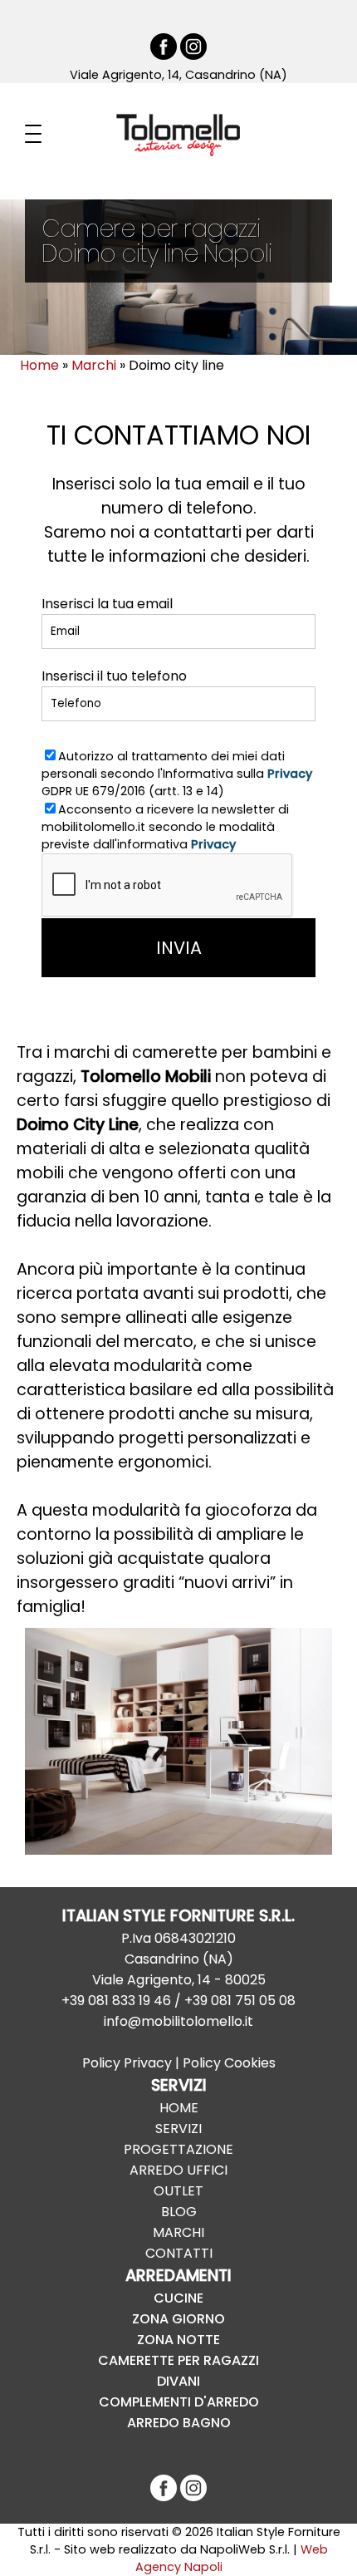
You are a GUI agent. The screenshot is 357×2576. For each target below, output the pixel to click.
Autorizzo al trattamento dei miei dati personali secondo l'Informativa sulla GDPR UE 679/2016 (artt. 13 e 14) (177, 774)
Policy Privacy (127, 2063)
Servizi (178, 2129)
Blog (179, 2212)
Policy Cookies (229, 2063)
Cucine (178, 2298)
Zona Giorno (178, 2319)
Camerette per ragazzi (178, 2360)
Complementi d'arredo (179, 2402)
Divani (178, 2381)
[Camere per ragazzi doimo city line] (178, 1741)
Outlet (178, 2191)
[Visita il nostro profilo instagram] (193, 56)
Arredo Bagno (179, 2423)
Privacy (290, 774)
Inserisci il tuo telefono (114, 676)
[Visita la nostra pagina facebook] (164, 56)
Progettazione (178, 2149)
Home (179, 2108)
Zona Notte (178, 2340)
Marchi (178, 2232)
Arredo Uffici (178, 2170)
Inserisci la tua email (107, 604)
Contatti (179, 2253)
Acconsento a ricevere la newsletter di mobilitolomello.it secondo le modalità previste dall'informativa (165, 827)
